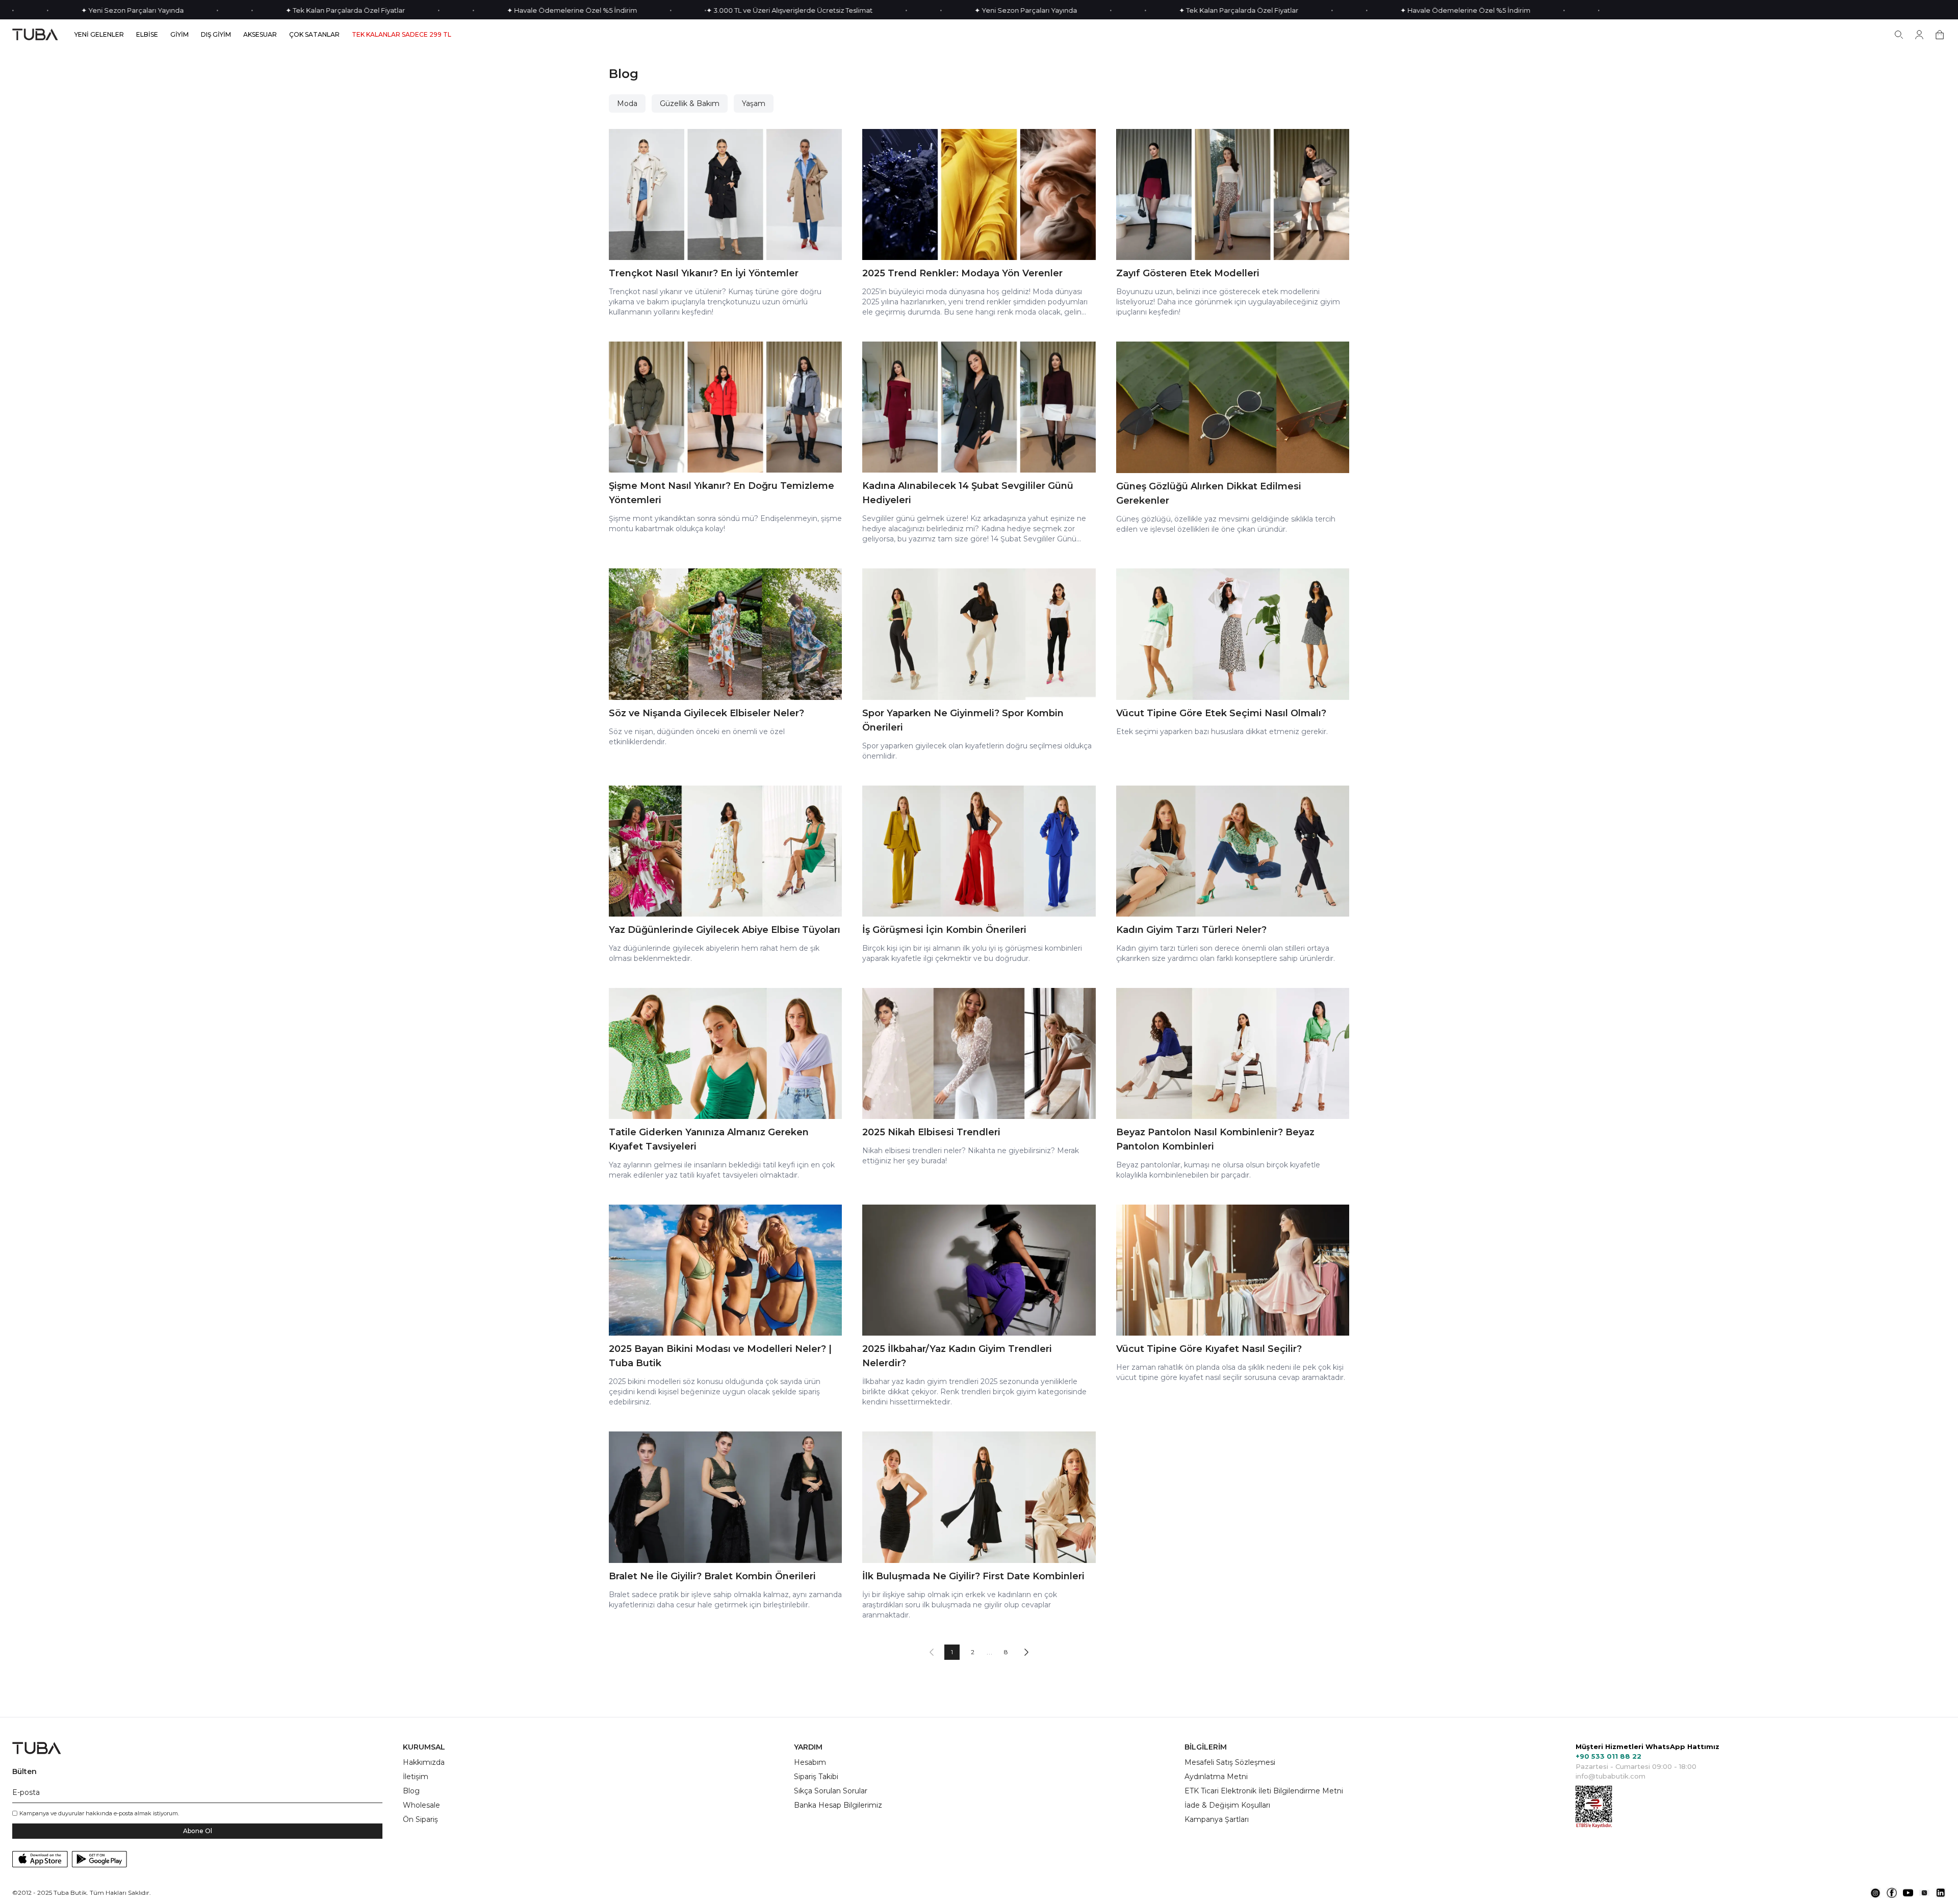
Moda (627, 103)
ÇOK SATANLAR (314, 35)
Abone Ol (198, 1831)
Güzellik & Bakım (690, 103)
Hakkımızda (424, 1762)
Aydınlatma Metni (1216, 1777)
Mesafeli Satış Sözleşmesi (1230, 1762)
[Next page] (1026, 1652)
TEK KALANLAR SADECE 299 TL (402, 35)
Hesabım (810, 1762)
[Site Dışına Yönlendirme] (1875, 1893)
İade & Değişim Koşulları (1227, 1805)
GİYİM (179, 35)
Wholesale (421, 1805)
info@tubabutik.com (1611, 1776)
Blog (411, 1791)
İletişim (416, 1777)
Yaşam (754, 103)
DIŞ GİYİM (216, 35)
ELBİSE (147, 35)
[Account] (1919, 35)
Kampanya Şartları (1217, 1819)
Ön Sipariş (420, 1819)
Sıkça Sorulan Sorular (831, 1791)
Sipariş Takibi (816, 1777)
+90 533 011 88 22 (1608, 1756)
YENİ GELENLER (99, 35)
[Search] (1899, 35)
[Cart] (1940, 35)
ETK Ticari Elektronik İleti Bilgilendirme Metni (1264, 1791)
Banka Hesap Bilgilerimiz (838, 1805)
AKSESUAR (260, 35)
